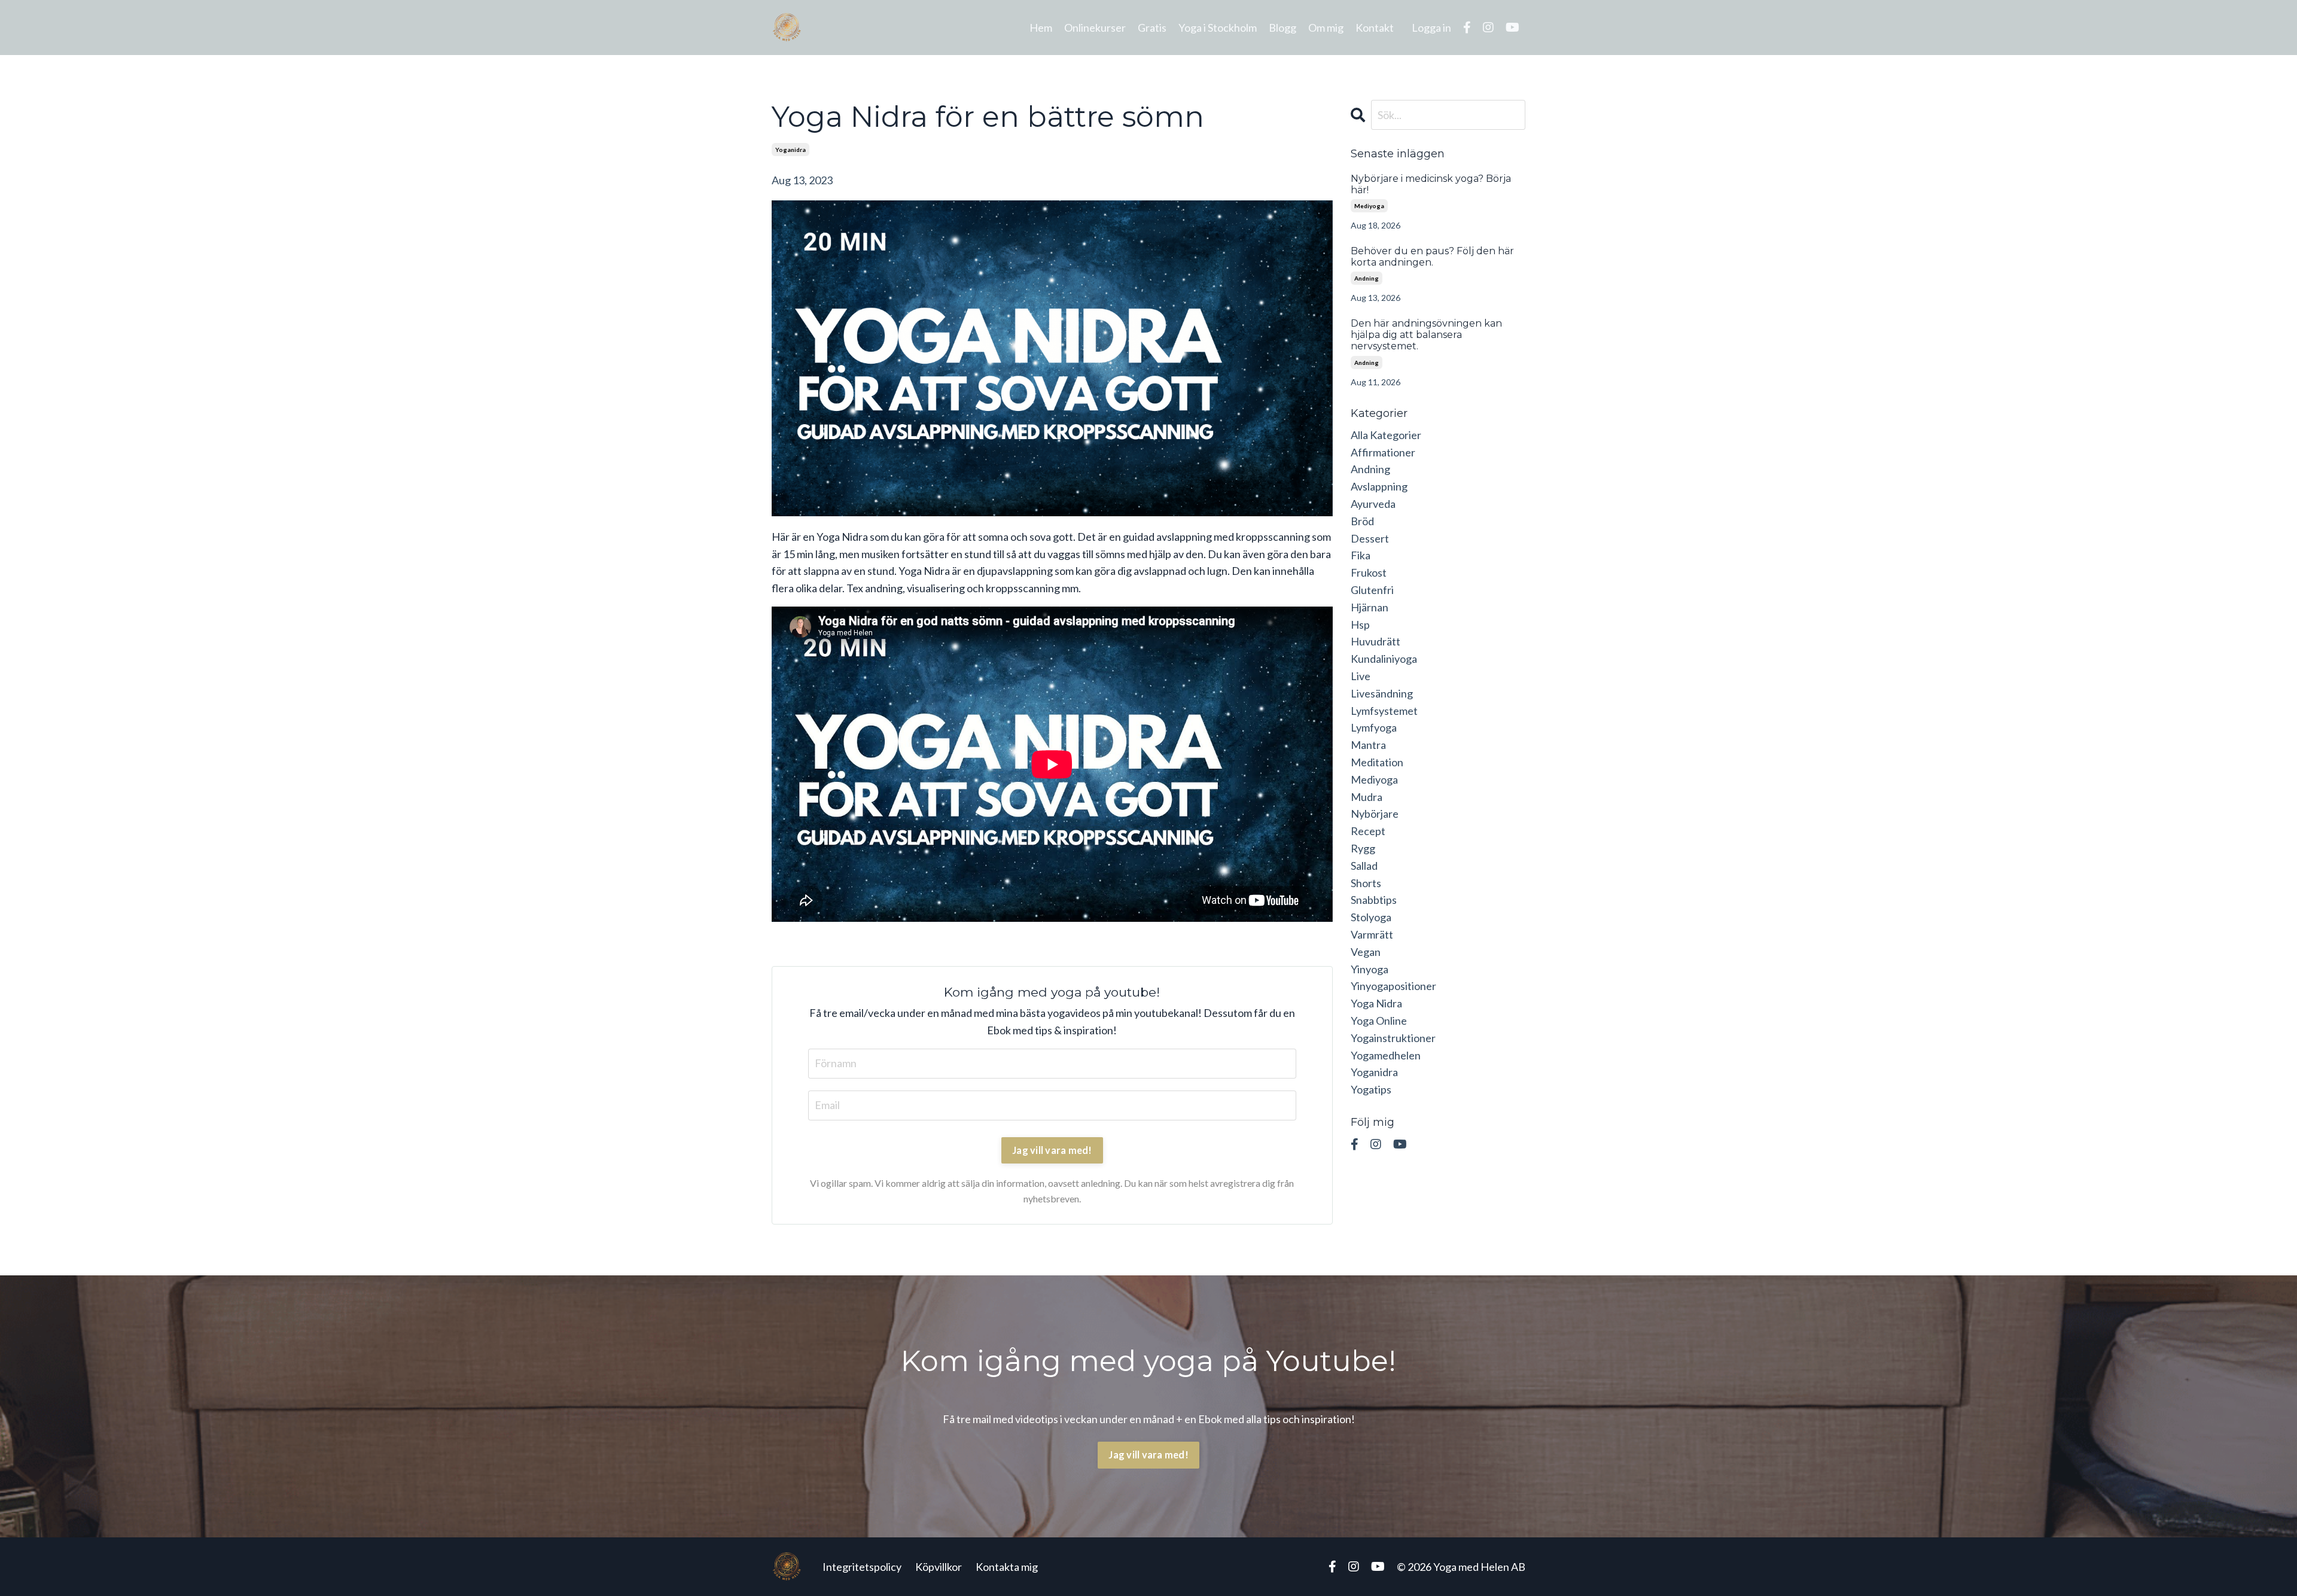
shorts (1366, 883)
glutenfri (1372, 590)
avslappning (1379, 486)
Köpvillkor (939, 1567)
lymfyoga (1374, 727)
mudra (1367, 797)
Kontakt (1375, 28)
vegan (1366, 952)
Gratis (1152, 28)
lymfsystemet (1384, 711)
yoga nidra (1376, 1003)
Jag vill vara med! (1052, 1150)
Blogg (1282, 28)
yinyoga (1370, 969)
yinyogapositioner (1393, 986)
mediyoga (1369, 206)
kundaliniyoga (1384, 659)
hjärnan (1370, 607)
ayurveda (1373, 504)
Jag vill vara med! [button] (1148, 1455)
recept (1368, 831)
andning (1367, 278)
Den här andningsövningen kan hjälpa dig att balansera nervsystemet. (1426, 335)
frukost (1369, 572)
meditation (1377, 762)
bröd (1362, 521)
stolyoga (1371, 917)
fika (1361, 555)
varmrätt (1372, 934)
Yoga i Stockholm (1218, 28)
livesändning (1382, 693)
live (1361, 676)
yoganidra (790, 150)
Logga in (1431, 28)
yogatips (1371, 1089)
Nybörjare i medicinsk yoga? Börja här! (1431, 184)
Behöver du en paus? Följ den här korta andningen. (1432, 257)
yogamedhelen (1386, 1055)
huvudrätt (1376, 641)
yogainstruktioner (1393, 1038)
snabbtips (1374, 900)
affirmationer (1383, 452)
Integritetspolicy (862, 1567)
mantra (1368, 745)
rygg (1363, 848)
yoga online (1379, 1021)
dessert (1370, 538)
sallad (1364, 866)
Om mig (1326, 28)
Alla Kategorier (1386, 435)
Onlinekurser (1095, 28)
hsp (1360, 625)
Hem (1041, 28)
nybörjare (1375, 814)
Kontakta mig (1007, 1567)
